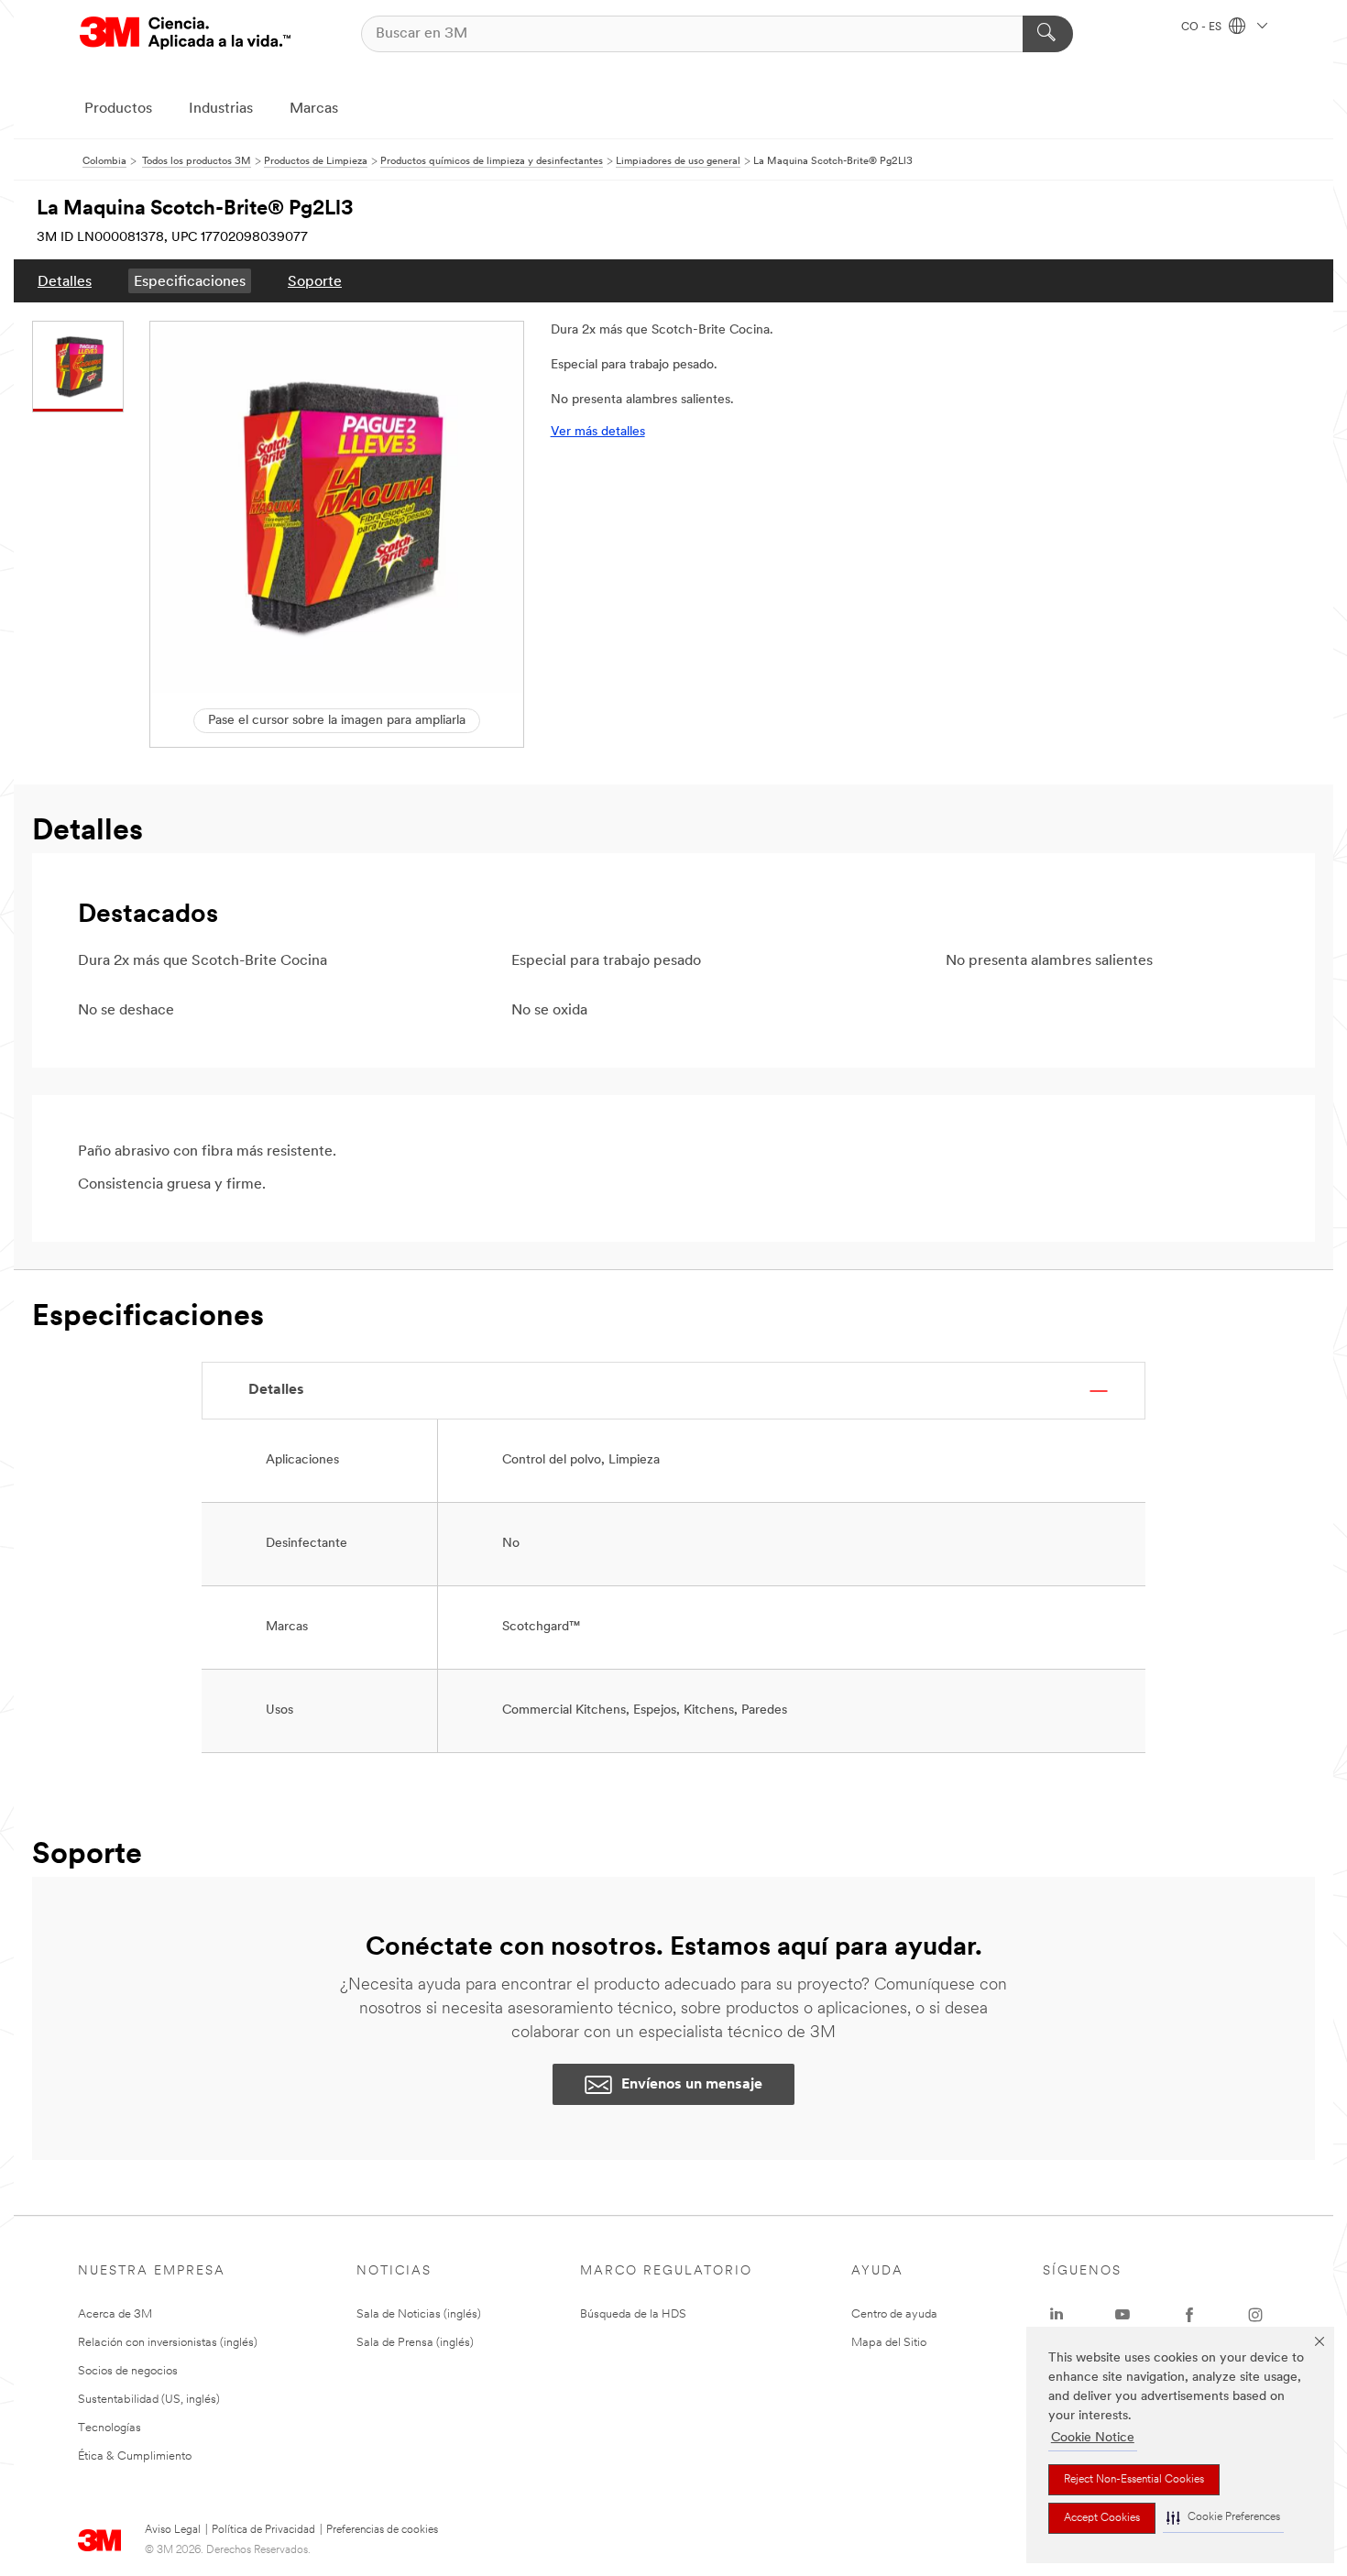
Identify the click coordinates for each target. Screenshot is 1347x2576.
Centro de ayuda (894, 2314)
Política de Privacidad (263, 2530)
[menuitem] (65, 281)
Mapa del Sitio (889, 2343)
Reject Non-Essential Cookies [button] (1134, 2480)
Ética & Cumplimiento (135, 2456)
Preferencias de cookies (382, 2530)
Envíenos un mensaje (692, 2085)
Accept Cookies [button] (1102, 2518)
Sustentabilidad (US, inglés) (149, 2400)
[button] (1223, 2518)
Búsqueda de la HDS (633, 2314)
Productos (118, 109)
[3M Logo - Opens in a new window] (185, 33)
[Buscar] (1048, 34)
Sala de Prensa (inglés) (415, 2343)
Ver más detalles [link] (598, 432)
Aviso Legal (173, 2530)
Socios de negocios (128, 2371)
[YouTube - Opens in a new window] (1122, 2315)
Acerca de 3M (115, 2314)
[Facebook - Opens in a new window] (1189, 2315)
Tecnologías (110, 2428)
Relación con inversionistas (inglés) (168, 2343)
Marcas (314, 109)
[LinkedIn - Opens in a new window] (1057, 2315)
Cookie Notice (1093, 2438)
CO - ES (1203, 27)
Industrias (221, 109)
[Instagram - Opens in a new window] (1255, 2315)
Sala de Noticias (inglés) (419, 2314)
